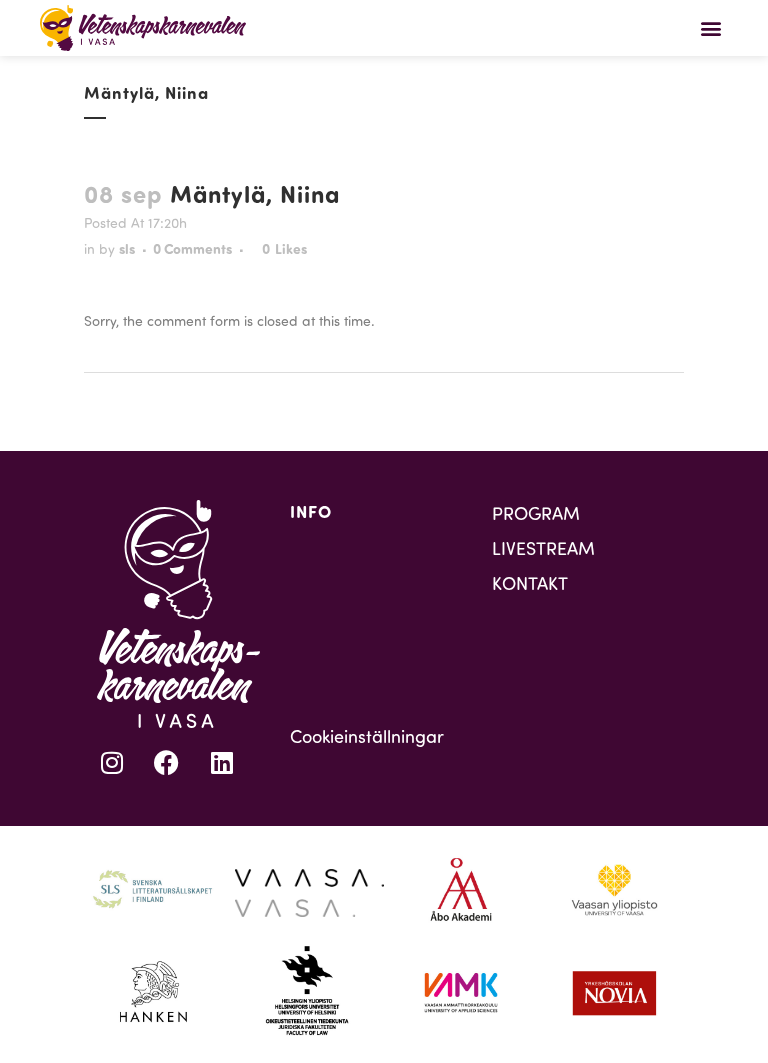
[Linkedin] (222, 763)
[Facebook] (167, 763)
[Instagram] (112, 763)
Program (536, 513)
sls (127, 248)
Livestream (543, 548)
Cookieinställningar (367, 736)
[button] (711, 27)
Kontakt (530, 583)
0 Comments (192, 248)
